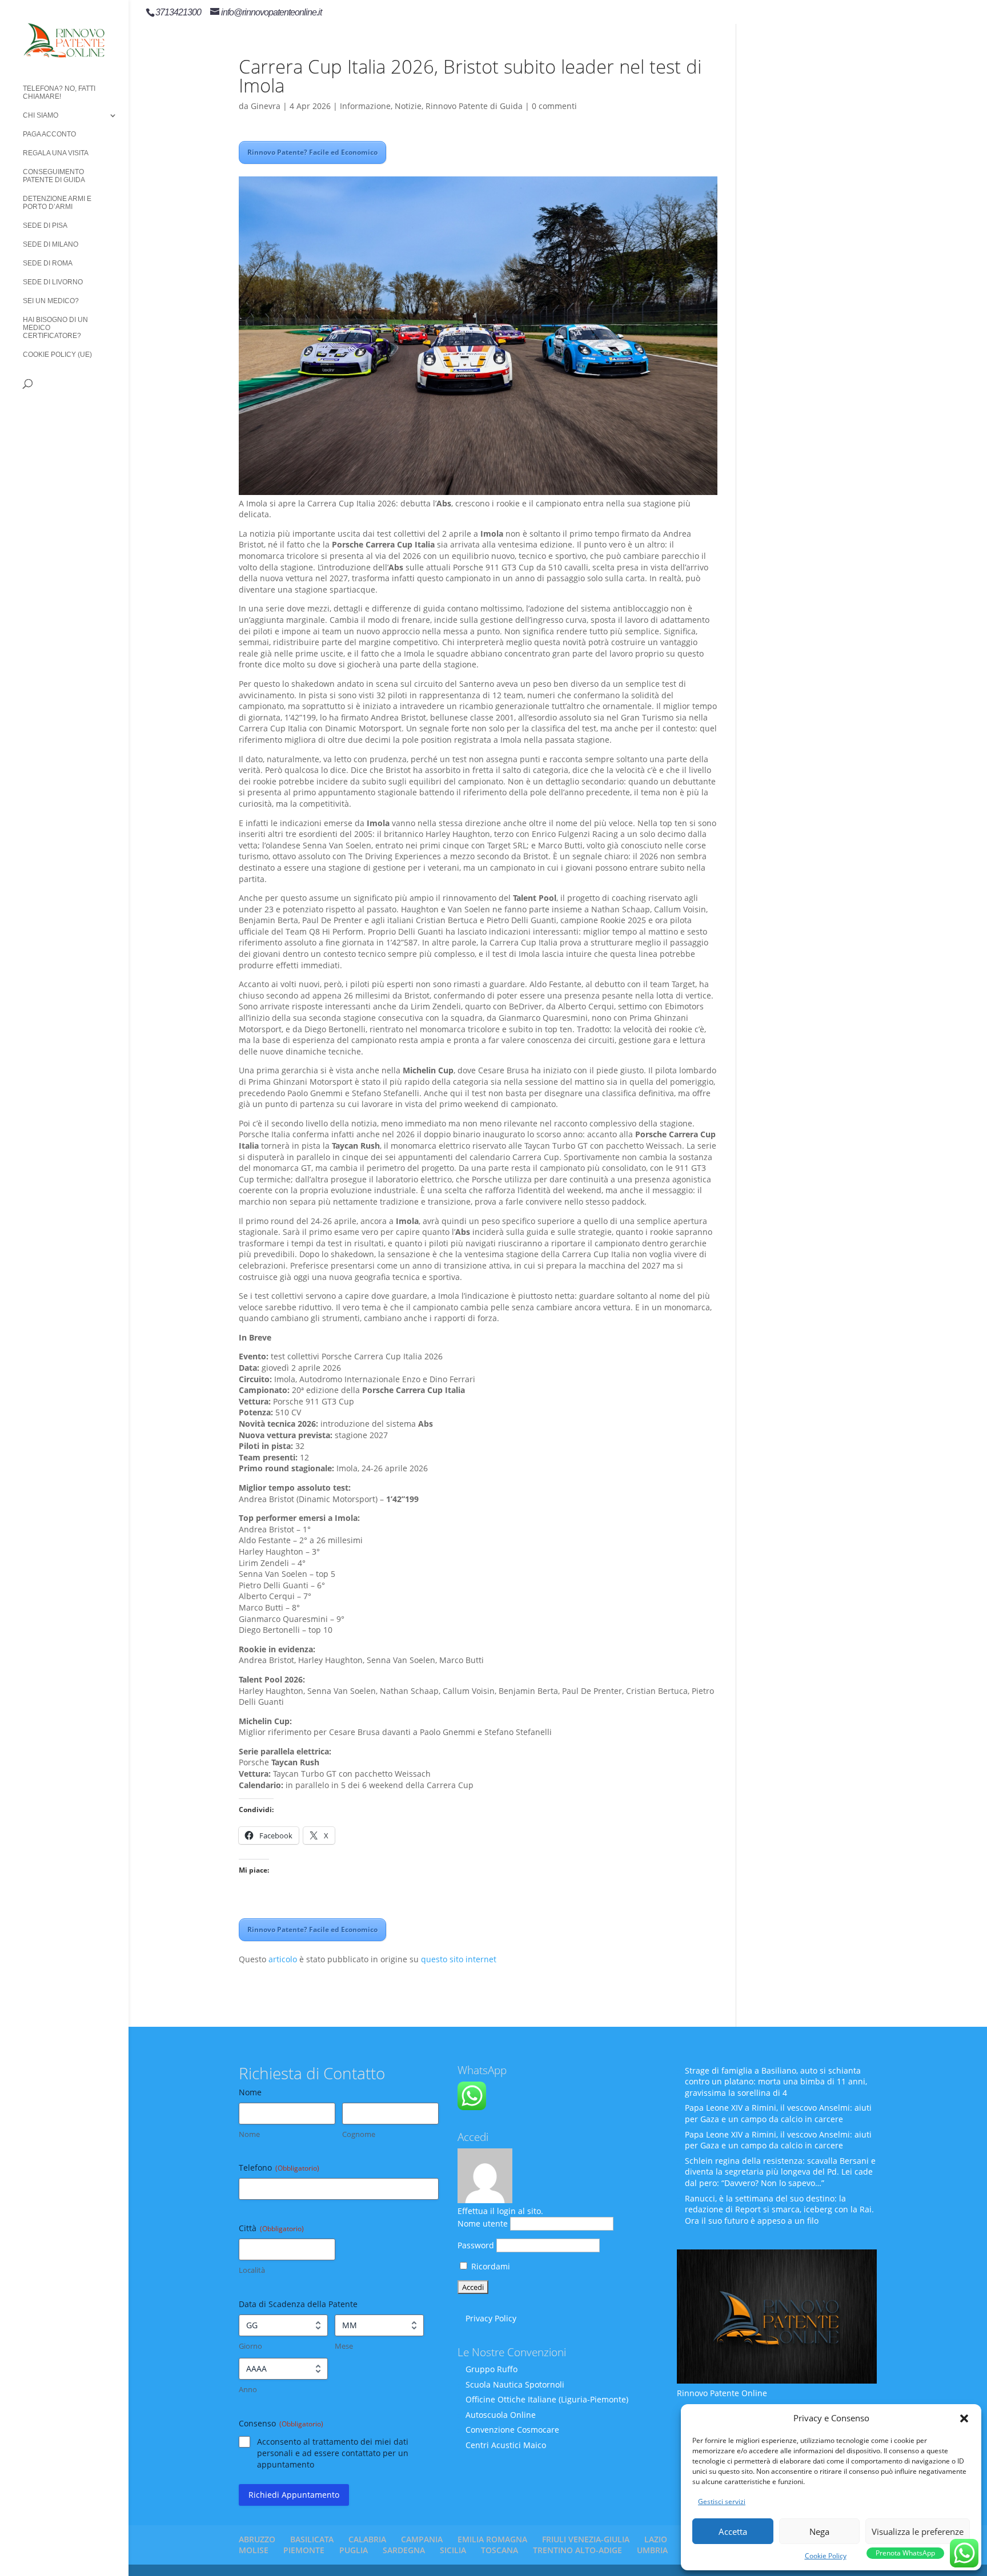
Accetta (733, 2531)
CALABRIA (367, 2539)
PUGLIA (354, 2550)
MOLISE (254, 2550)
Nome (249, 2134)
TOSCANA (499, 2550)
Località (252, 2270)
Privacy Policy (491, 2318)
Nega (819, 2531)
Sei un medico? (51, 301)
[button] (964, 2418)
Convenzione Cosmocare (512, 2430)
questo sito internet (459, 1959)
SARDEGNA (404, 2550)
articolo (283, 1959)
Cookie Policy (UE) (57, 355)
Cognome (359, 2134)
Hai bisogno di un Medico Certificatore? (55, 328)
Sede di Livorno (53, 282)
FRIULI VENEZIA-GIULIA (586, 2539)
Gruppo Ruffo (492, 2369)
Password (476, 2245)
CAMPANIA (422, 2539)
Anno (248, 2389)
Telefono (279, 2168)
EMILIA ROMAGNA (492, 2539)
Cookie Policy (826, 2556)
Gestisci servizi (722, 2501)
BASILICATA (312, 2539)
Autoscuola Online (501, 2415)
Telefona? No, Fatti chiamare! (59, 92)
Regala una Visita (56, 153)
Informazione (365, 106)
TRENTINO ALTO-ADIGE (577, 2550)
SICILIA (453, 2550)
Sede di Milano (51, 244)
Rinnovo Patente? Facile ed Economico (312, 152)
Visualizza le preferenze (918, 2531)
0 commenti (554, 106)
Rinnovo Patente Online (722, 2393)
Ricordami (490, 2266)
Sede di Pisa (45, 226)
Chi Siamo (41, 115)
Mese (344, 2346)
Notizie (408, 106)
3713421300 (178, 12)
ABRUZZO (257, 2539)
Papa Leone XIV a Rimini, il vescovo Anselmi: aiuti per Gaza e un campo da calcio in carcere (778, 2113)
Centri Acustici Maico (506, 2445)
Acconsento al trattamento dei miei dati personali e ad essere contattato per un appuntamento (333, 2453)
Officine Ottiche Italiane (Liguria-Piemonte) (547, 2399)
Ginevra (266, 106)
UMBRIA (652, 2550)
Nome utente (483, 2223)
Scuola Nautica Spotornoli (515, 2384)
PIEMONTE (304, 2550)
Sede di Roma (48, 263)
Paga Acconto (49, 134)
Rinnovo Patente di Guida (474, 106)
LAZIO (656, 2539)
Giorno (250, 2346)
